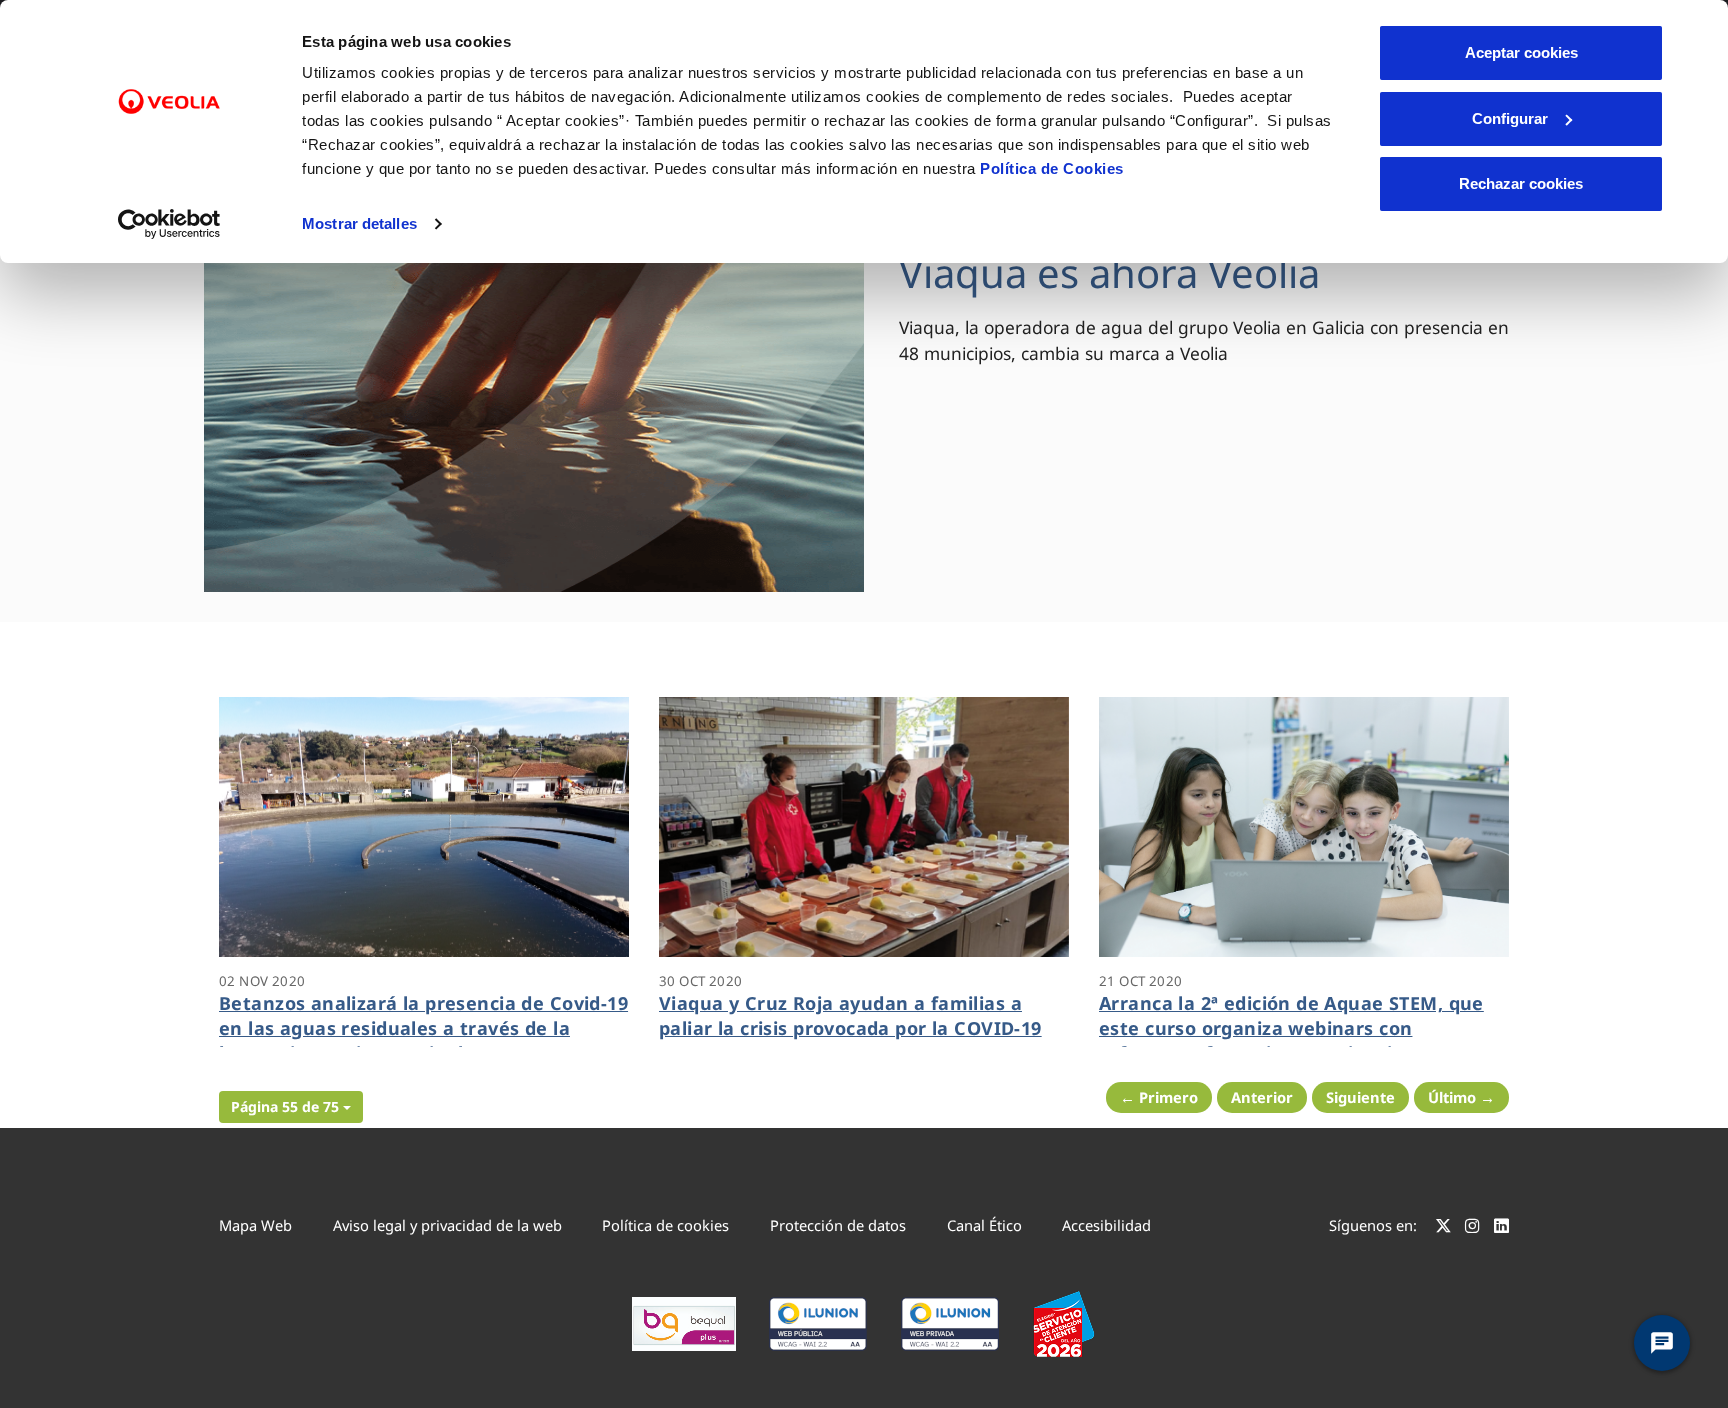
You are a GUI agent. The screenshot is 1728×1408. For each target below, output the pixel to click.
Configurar (1510, 118)
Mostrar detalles (359, 223)
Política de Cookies (1052, 168)
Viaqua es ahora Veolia (1109, 272)
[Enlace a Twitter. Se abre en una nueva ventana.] (1443, 1228)
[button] (291, 1107)
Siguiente (1360, 1097)
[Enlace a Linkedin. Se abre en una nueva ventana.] (1501, 1228)
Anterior (1262, 1097)
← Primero (1159, 1097)
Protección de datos (838, 1225)
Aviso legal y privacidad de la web (447, 1225)
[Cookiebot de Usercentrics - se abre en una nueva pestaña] (169, 224)
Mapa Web (255, 1225)
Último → (1461, 1097)
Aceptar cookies (1521, 52)
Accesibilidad (1106, 1225)
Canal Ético (984, 1225)
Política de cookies (665, 1225)
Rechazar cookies (1521, 183)
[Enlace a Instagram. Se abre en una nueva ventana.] (1472, 1228)
